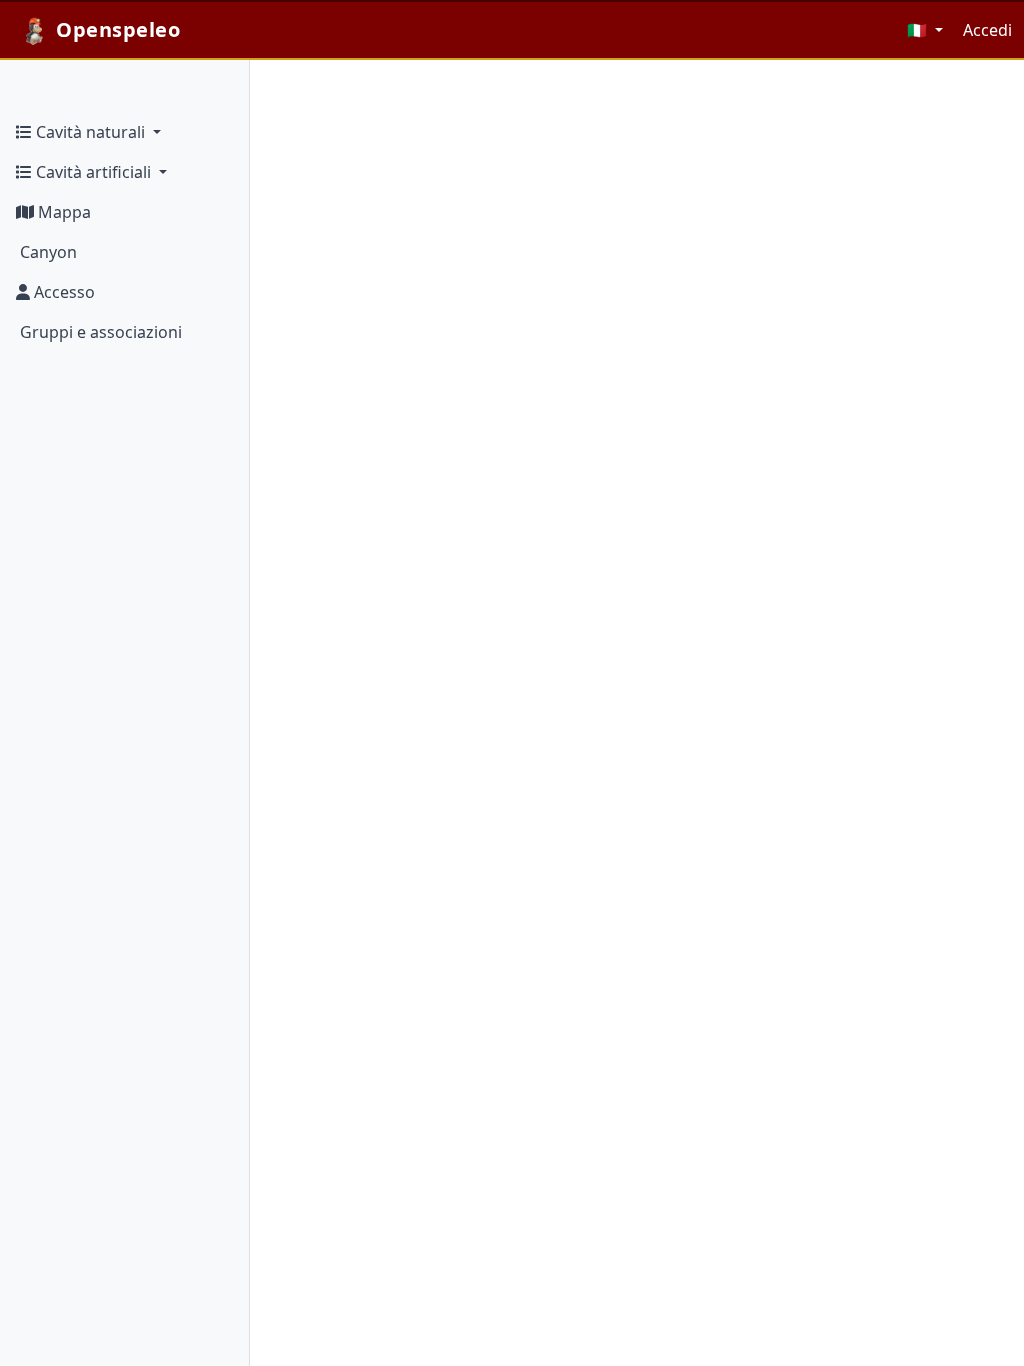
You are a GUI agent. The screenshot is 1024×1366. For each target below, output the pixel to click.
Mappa (62, 212)
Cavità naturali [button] (90, 132)
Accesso (62, 292)
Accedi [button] (987, 30)
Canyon (46, 252)
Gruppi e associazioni (99, 332)
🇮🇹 (919, 30)
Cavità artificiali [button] (93, 172)
